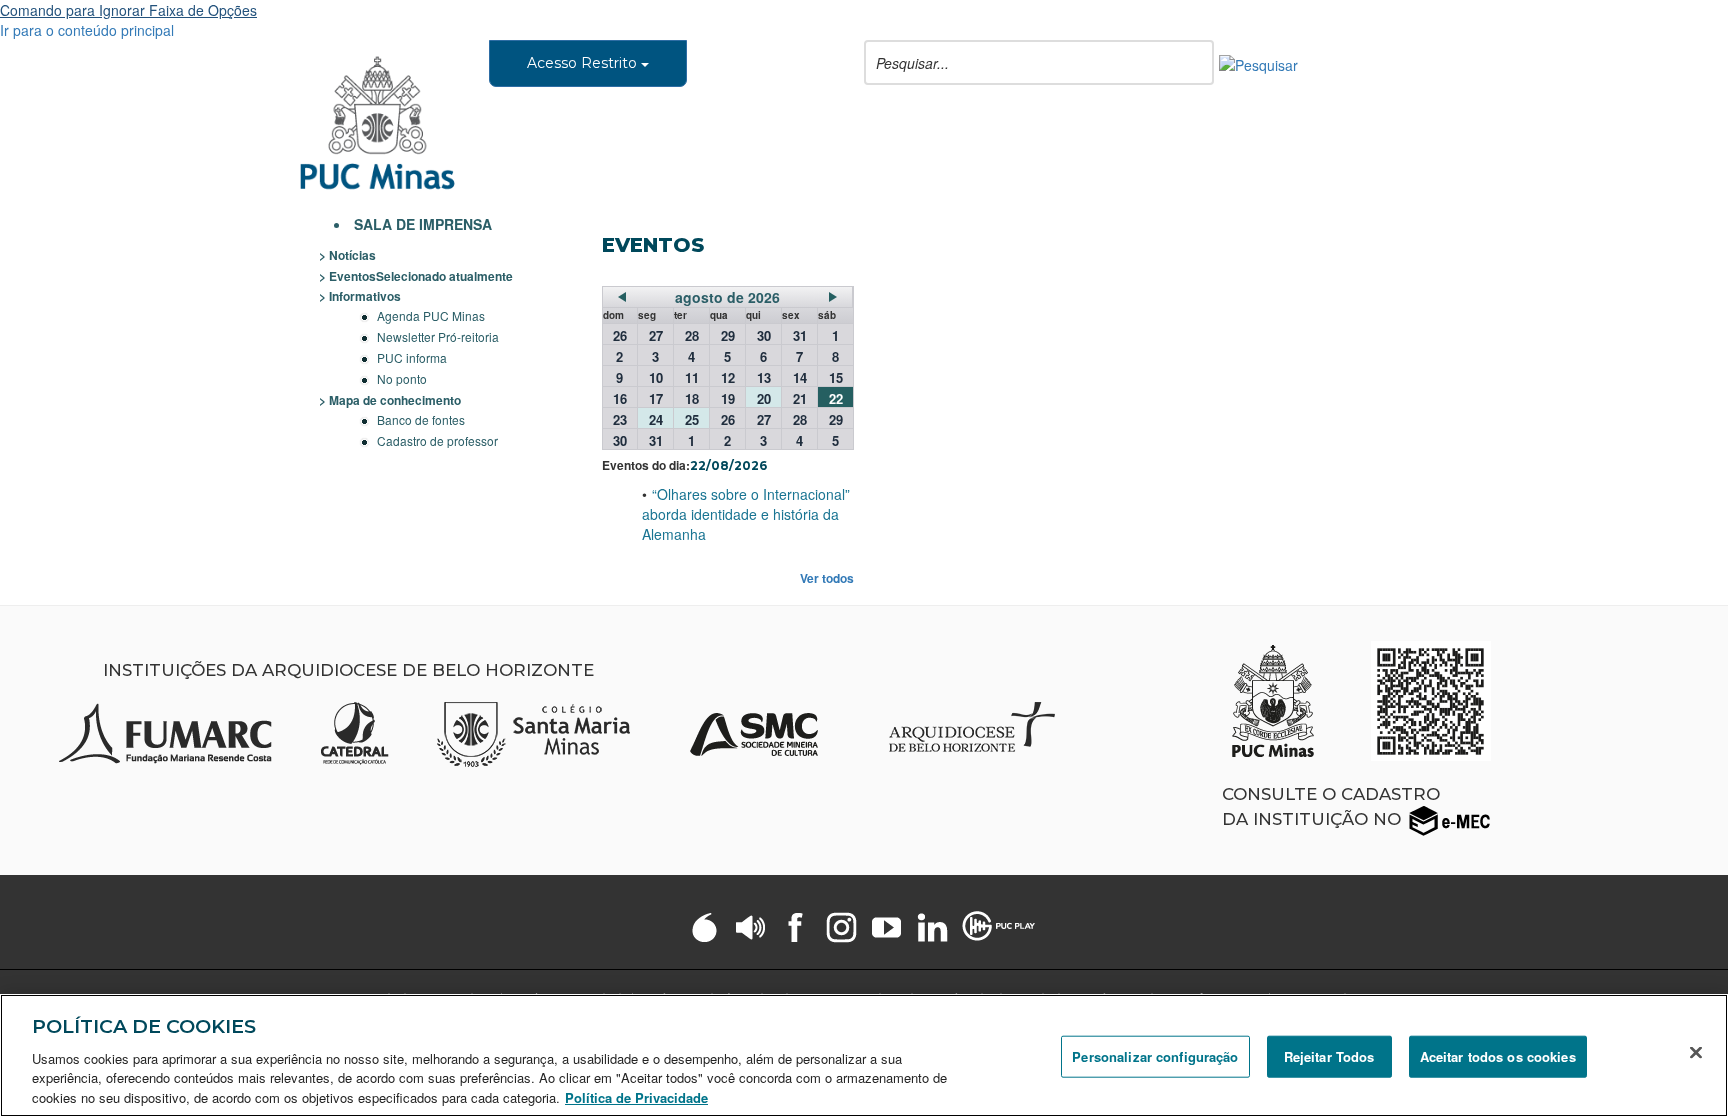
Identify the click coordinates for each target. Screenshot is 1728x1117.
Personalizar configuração (1155, 1056)
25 (692, 419)
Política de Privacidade (636, 1096)
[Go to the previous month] (622, 297)
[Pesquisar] (1258, 63)
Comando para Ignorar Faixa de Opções (128, 10)
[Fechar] (1696, 1053)
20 (764, 398)
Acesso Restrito (584, 63)
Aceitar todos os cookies (1498, 1056)
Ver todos (827, 578)
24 (656, 419)
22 (836, 398)
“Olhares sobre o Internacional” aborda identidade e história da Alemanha (746, 514)
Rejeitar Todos (1329, 1056)
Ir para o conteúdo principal (87, 30)
